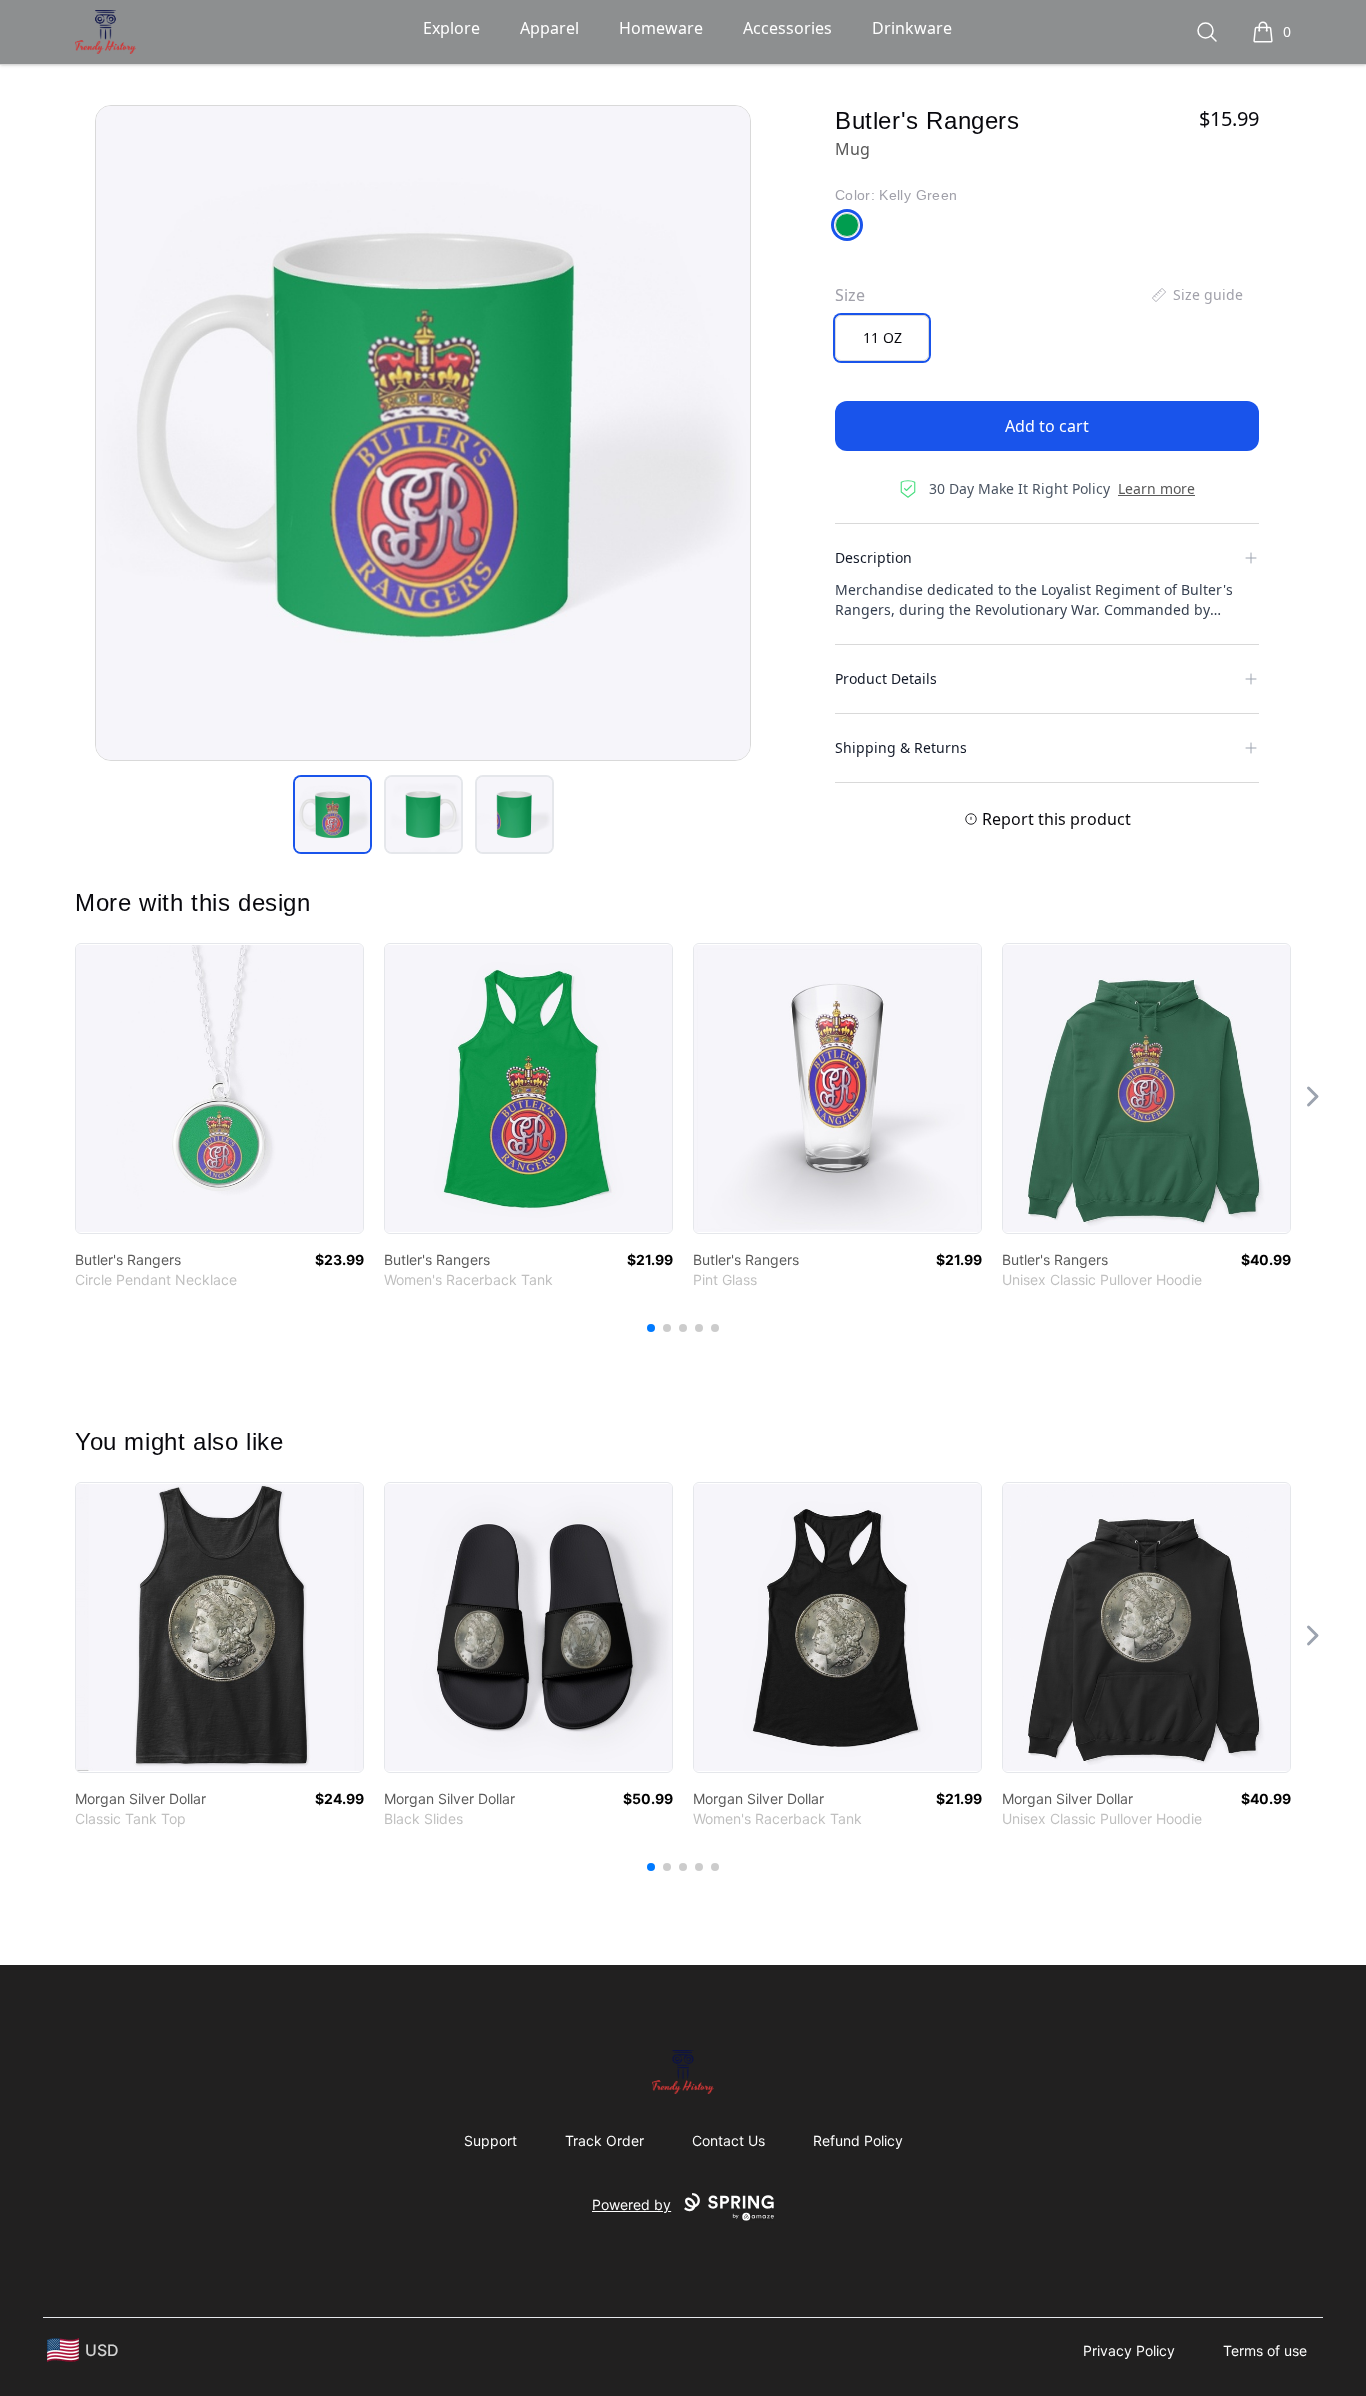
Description (873, 557)
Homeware (661, 28)
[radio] (882, 338)
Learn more (1156, 488)
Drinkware (912, 28)
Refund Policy (858, 2140)
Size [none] (850, 295)
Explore (451, 28)
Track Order (604, 2140)
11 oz (882, 337)
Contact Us (728, 2140)
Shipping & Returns (901, 747)
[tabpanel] (423, 433)
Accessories (787, 28)
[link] (219, 1088)
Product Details (886, 678)
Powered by (631, 2204)
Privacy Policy (1129, 2350)
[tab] (332, 814)
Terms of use (1265, 2350)
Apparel (549, 28)
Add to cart (1047, 426)
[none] (1196, 295)
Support (490, 2140)
